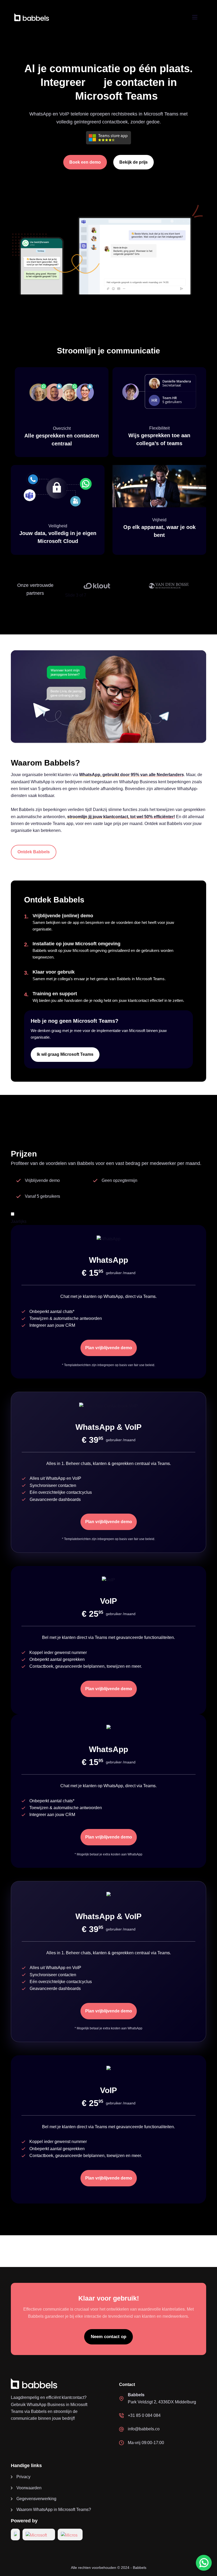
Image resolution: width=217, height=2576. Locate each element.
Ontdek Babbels (34, 852)
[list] (133, 586)
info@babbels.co (144, 2429)
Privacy (23, 2477)
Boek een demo (85, 162)
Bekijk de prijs (134, 162)
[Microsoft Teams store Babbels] (108, 139)
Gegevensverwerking (36, 2499)
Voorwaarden (29, 2488)
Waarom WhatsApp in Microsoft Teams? (54, 2510)
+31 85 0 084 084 (144, 2415)
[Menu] (195, 17)
